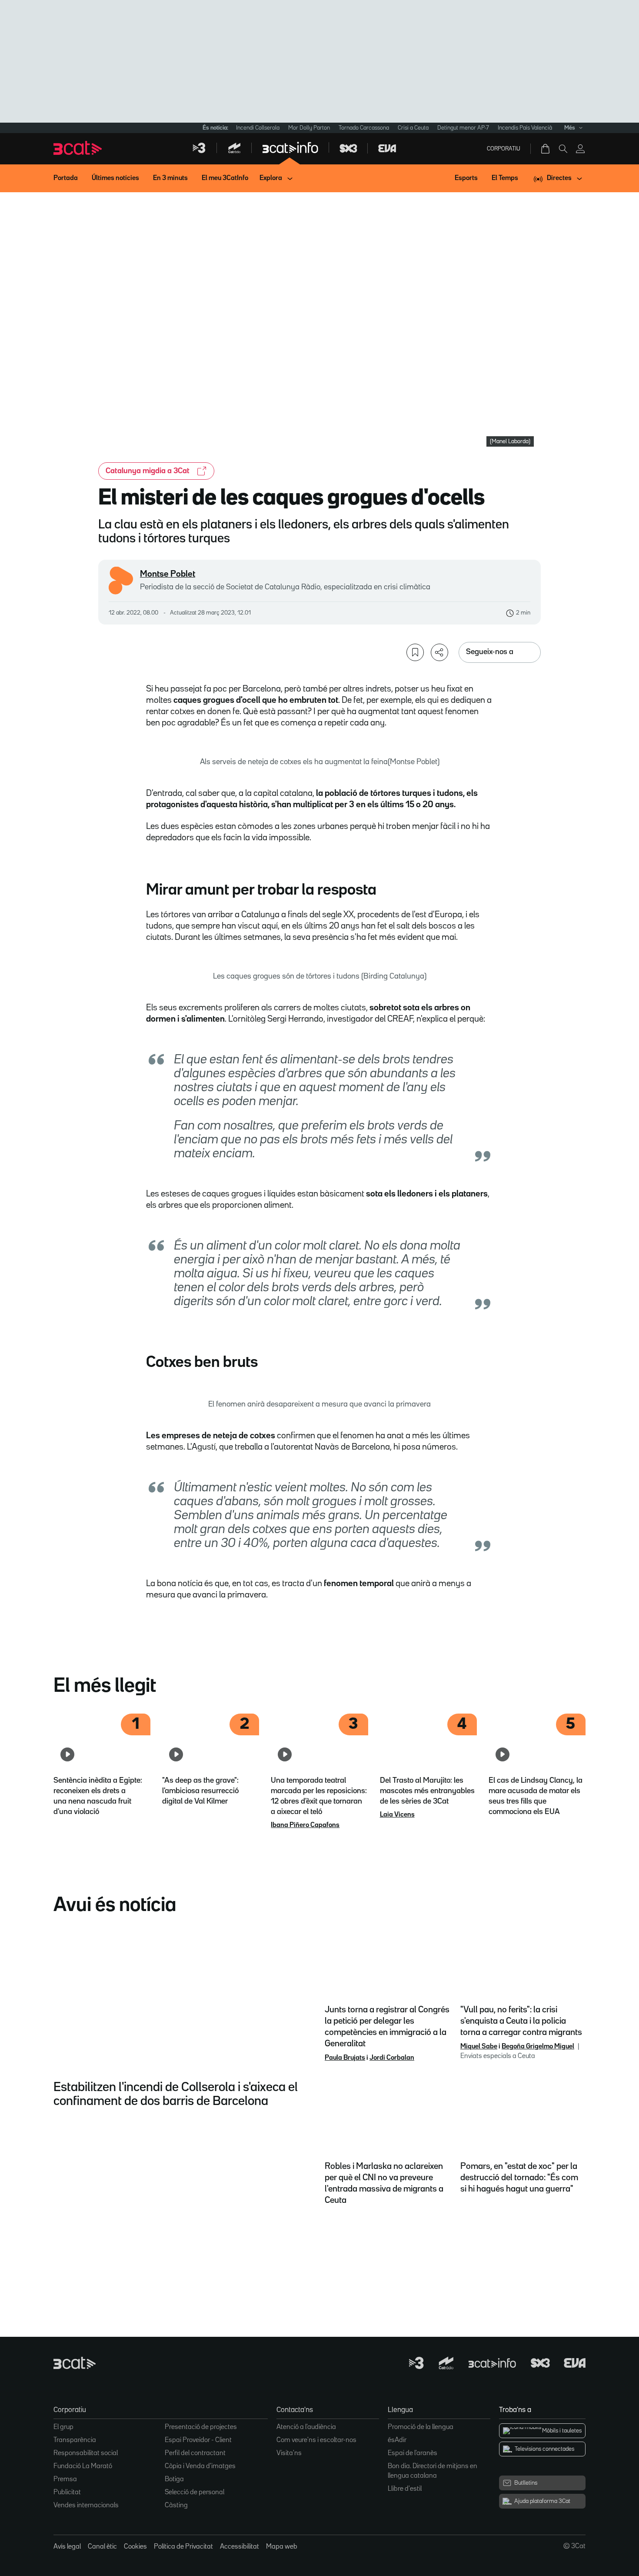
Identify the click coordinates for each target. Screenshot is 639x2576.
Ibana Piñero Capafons (305, 1825)
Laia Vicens (397, 1815)
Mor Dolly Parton (309, 128)
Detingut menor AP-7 (463, 128)
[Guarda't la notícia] (415, 652)
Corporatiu (504, 149)
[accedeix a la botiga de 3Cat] (546, 149)
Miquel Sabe (479, 2047)
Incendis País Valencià (525, 128)
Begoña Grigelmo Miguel (538, 2047)
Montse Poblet (168, 574)
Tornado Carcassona (364, 128)
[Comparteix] (439, 652)
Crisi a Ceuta (413, 128)
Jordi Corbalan (392, 2058)
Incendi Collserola (258, 128)
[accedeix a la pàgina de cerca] (563, 149)
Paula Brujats (345, 2058)
